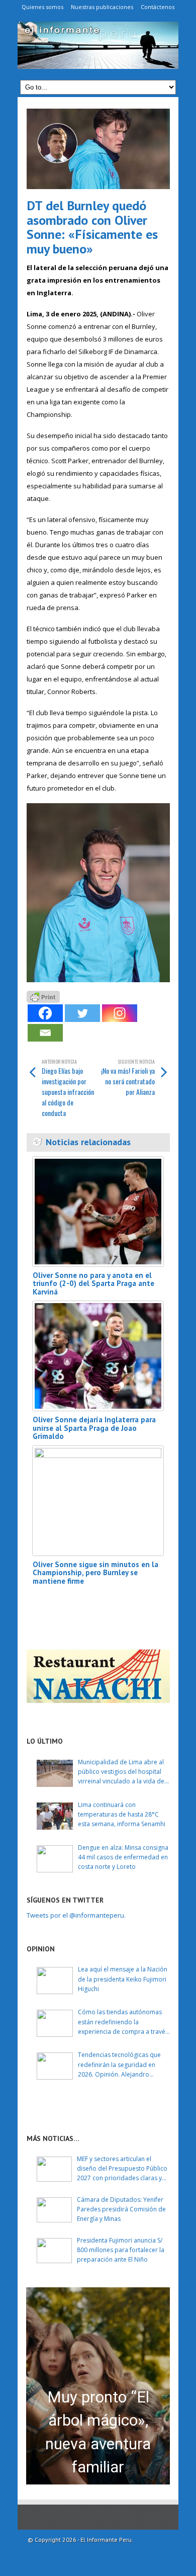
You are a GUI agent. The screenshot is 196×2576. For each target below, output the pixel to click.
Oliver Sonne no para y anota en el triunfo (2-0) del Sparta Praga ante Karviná (93, 1283)
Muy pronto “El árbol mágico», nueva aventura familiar (98, 2432)
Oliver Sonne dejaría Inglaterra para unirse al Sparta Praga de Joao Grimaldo (94, 1428)
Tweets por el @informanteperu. (76, 1915)
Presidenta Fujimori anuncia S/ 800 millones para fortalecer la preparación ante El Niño (121, 2250)
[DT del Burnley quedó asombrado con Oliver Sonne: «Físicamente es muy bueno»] (98, 149)
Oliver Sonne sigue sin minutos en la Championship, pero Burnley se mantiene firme (95, 1573)
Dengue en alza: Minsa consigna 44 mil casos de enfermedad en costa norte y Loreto (123, 1857)
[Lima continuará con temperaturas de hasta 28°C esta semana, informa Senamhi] (55, 1816)
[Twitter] (82, 1013)
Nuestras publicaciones (102, 7)
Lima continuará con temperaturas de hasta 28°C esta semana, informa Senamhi (122, 1814)
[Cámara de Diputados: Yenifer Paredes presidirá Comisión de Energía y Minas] (54, 2210)
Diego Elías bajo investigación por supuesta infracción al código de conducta (68, 1088)
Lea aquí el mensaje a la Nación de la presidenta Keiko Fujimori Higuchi (123, 1979)
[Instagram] (120, 1013)
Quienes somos (42, 7)
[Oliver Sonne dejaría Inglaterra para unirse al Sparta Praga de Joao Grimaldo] (98, 1356)
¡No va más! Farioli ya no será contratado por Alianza (128, 1077)
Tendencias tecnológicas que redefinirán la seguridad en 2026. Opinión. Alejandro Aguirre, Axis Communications (121, 2065)
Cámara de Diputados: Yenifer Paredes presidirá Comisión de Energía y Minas (121, 2209)
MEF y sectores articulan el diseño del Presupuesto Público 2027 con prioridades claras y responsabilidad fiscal (122, 2169)
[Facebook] (45, 1013)
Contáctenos (158, 7)
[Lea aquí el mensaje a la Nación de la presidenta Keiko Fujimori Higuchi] (55, 1981)
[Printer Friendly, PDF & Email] (43, 996)
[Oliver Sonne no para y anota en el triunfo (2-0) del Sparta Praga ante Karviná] (98, 1212)
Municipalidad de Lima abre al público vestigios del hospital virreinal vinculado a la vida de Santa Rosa (121, 1772)
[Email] (45, 1033)
